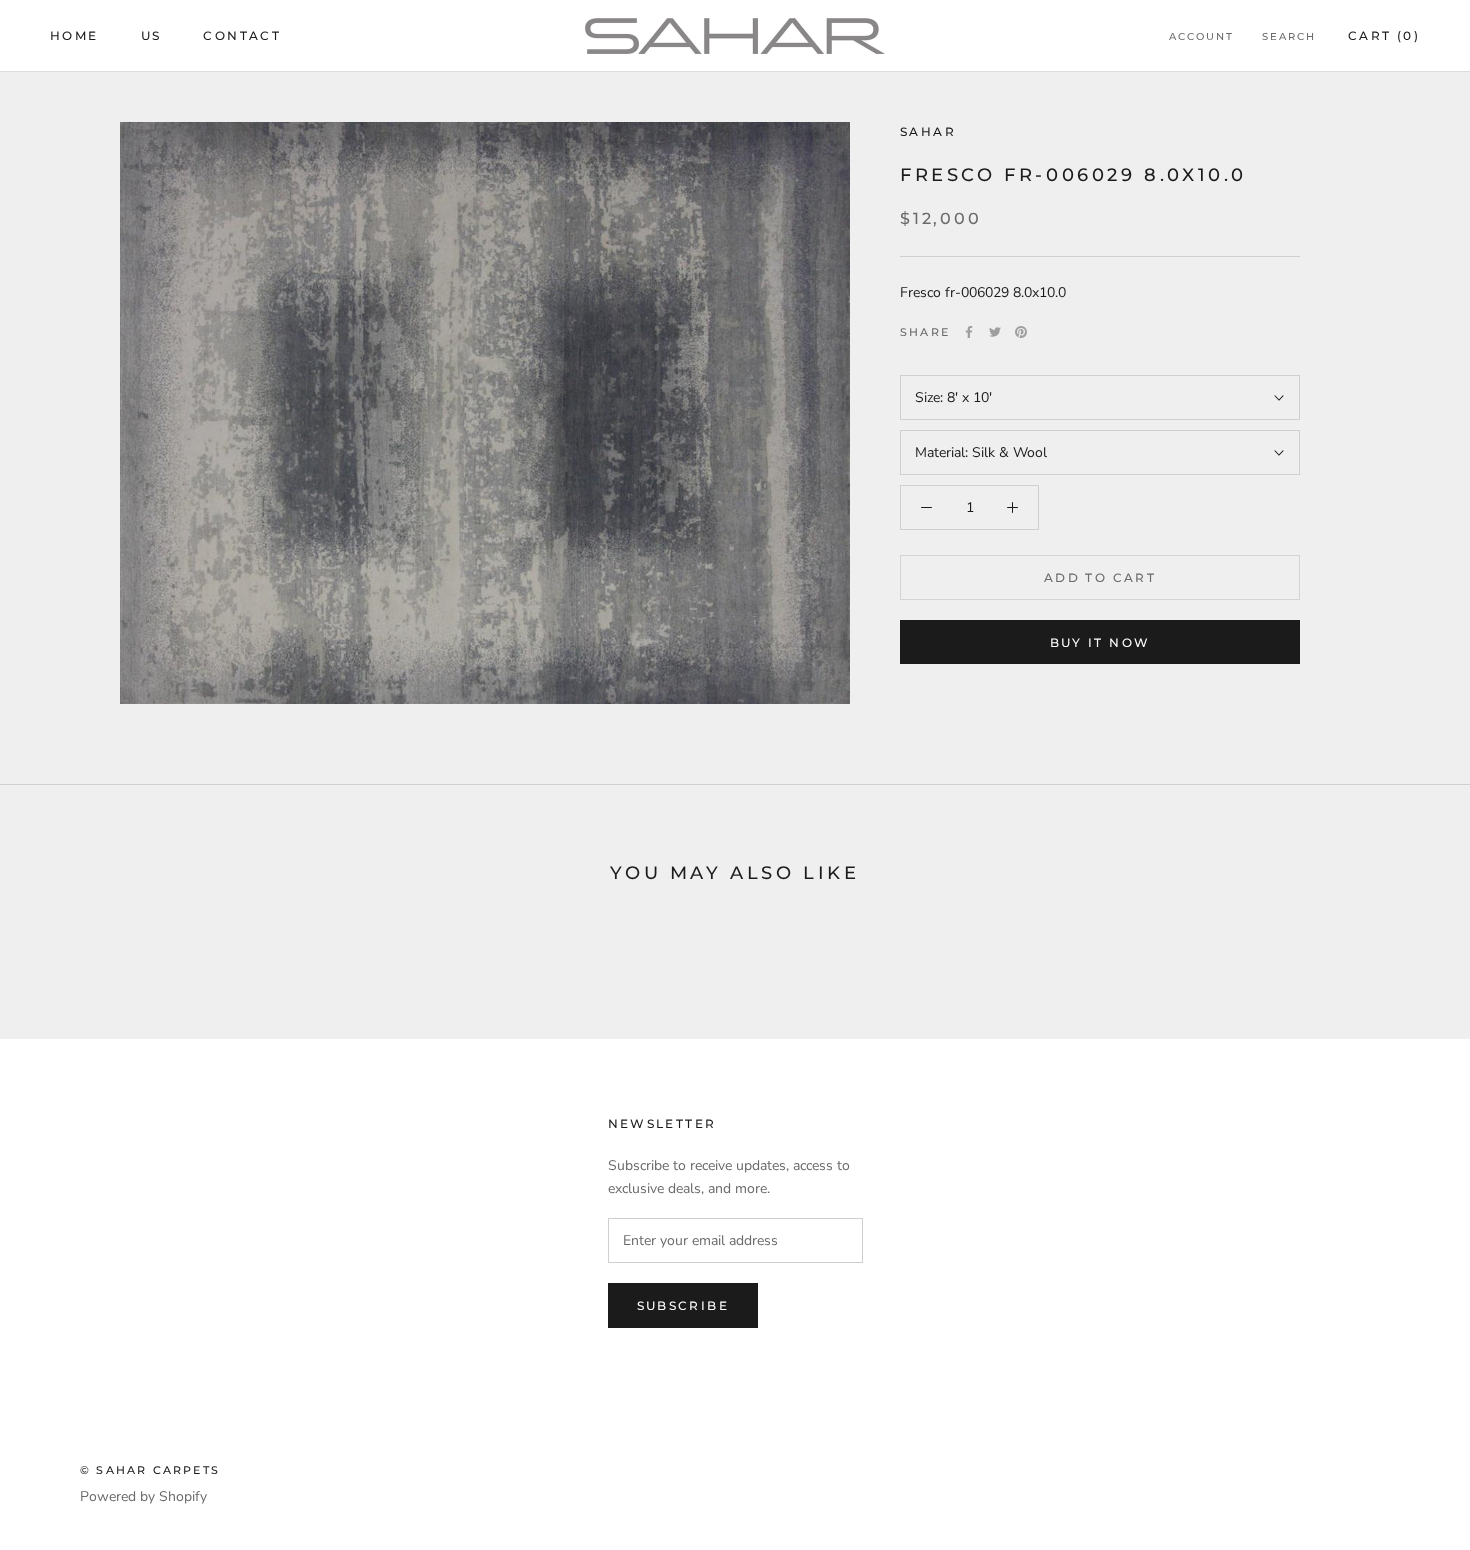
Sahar (928, 131)
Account (1201, 36)
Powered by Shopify (143, 1496)
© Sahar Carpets (150, 1470)
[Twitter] (995, 332)
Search (1289, 36)
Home (74, 35)
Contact (242, 35)
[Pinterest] (1021, 332)
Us (151, 35)
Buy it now (1100, 642)
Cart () (1384, 35)
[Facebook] (969, 332)
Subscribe (683, 1305)
